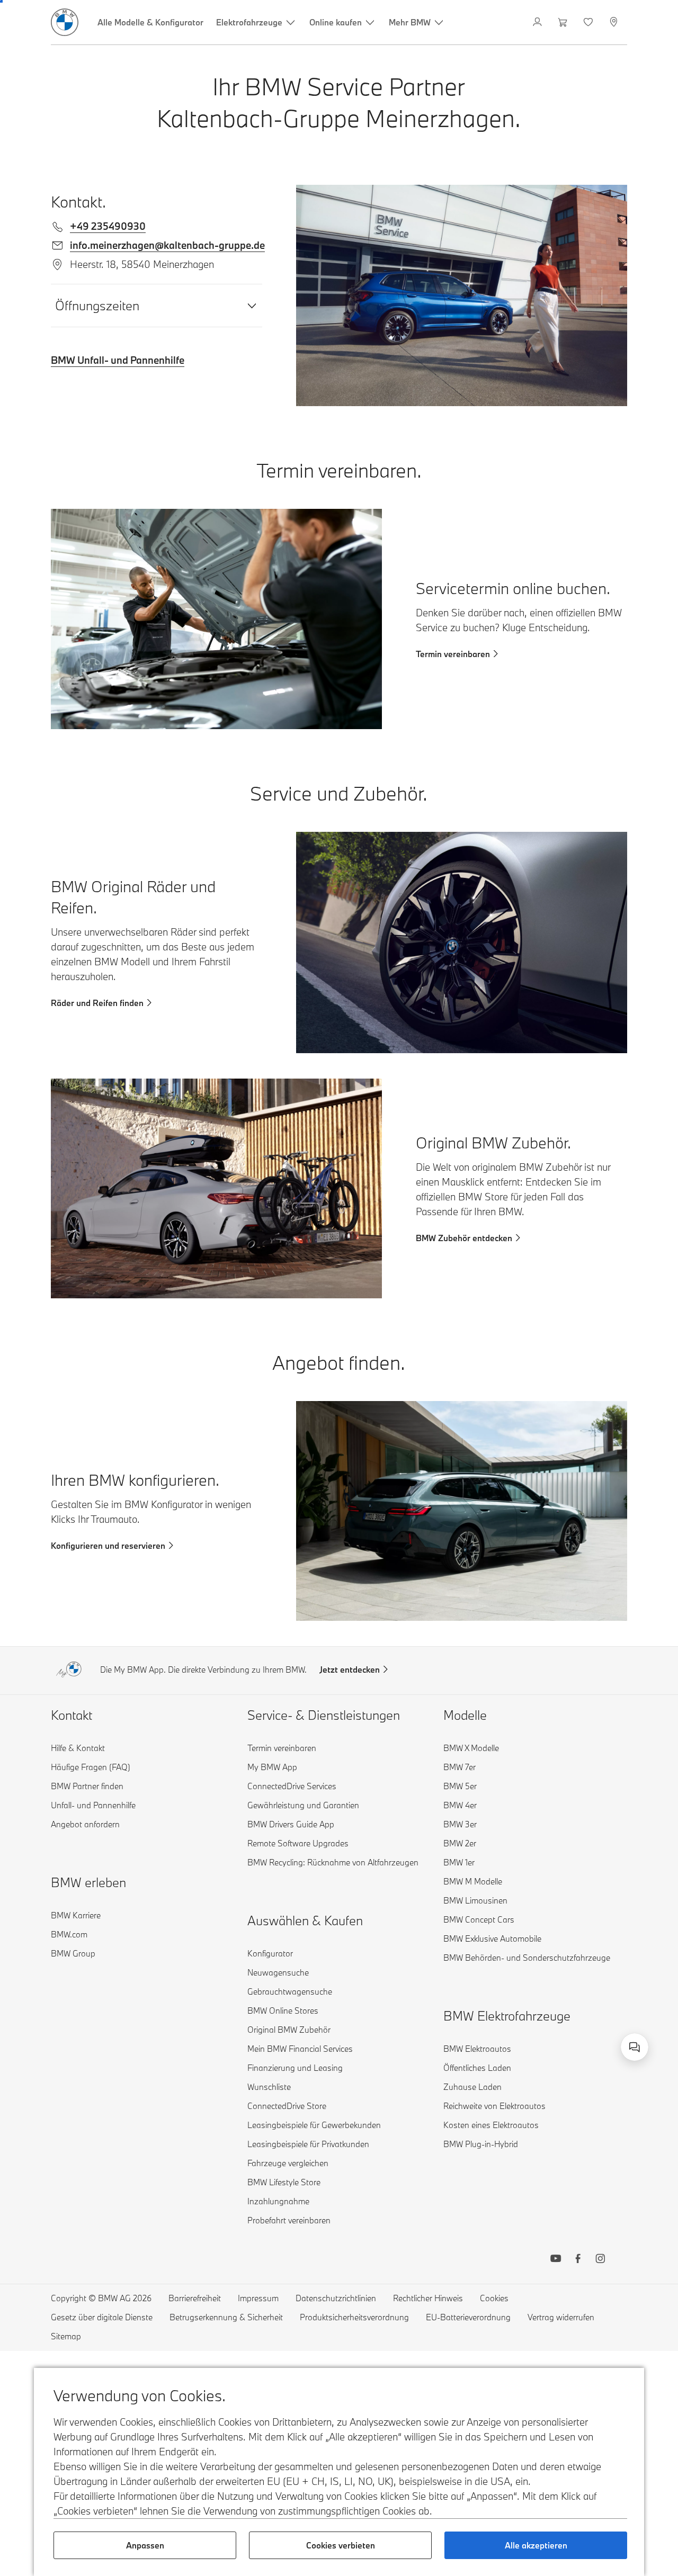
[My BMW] (538, 22)
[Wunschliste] (589, 22)
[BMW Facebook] (578, 2260)
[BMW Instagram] (600, 2260)
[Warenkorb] (564, 22)
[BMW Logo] (65, 22)
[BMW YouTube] (556, 2260)
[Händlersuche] (615, 22)
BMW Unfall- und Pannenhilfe (118, 360)
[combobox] (635, 2047)
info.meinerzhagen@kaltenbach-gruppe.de (167, 245)
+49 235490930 (108, 226)
